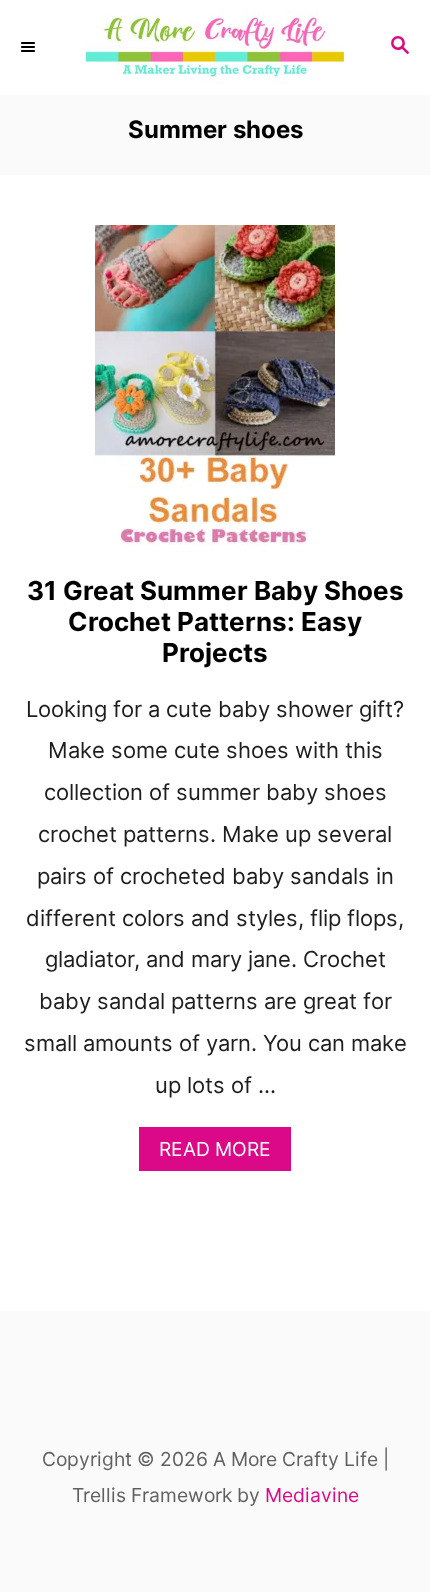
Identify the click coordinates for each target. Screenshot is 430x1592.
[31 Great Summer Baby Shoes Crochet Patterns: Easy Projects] (215, 395)
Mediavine (312, 1495)
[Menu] (30, 48)
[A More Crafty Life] (215, 47)
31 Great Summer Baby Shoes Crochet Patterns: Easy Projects (215, 621)
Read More (225, 1153)
